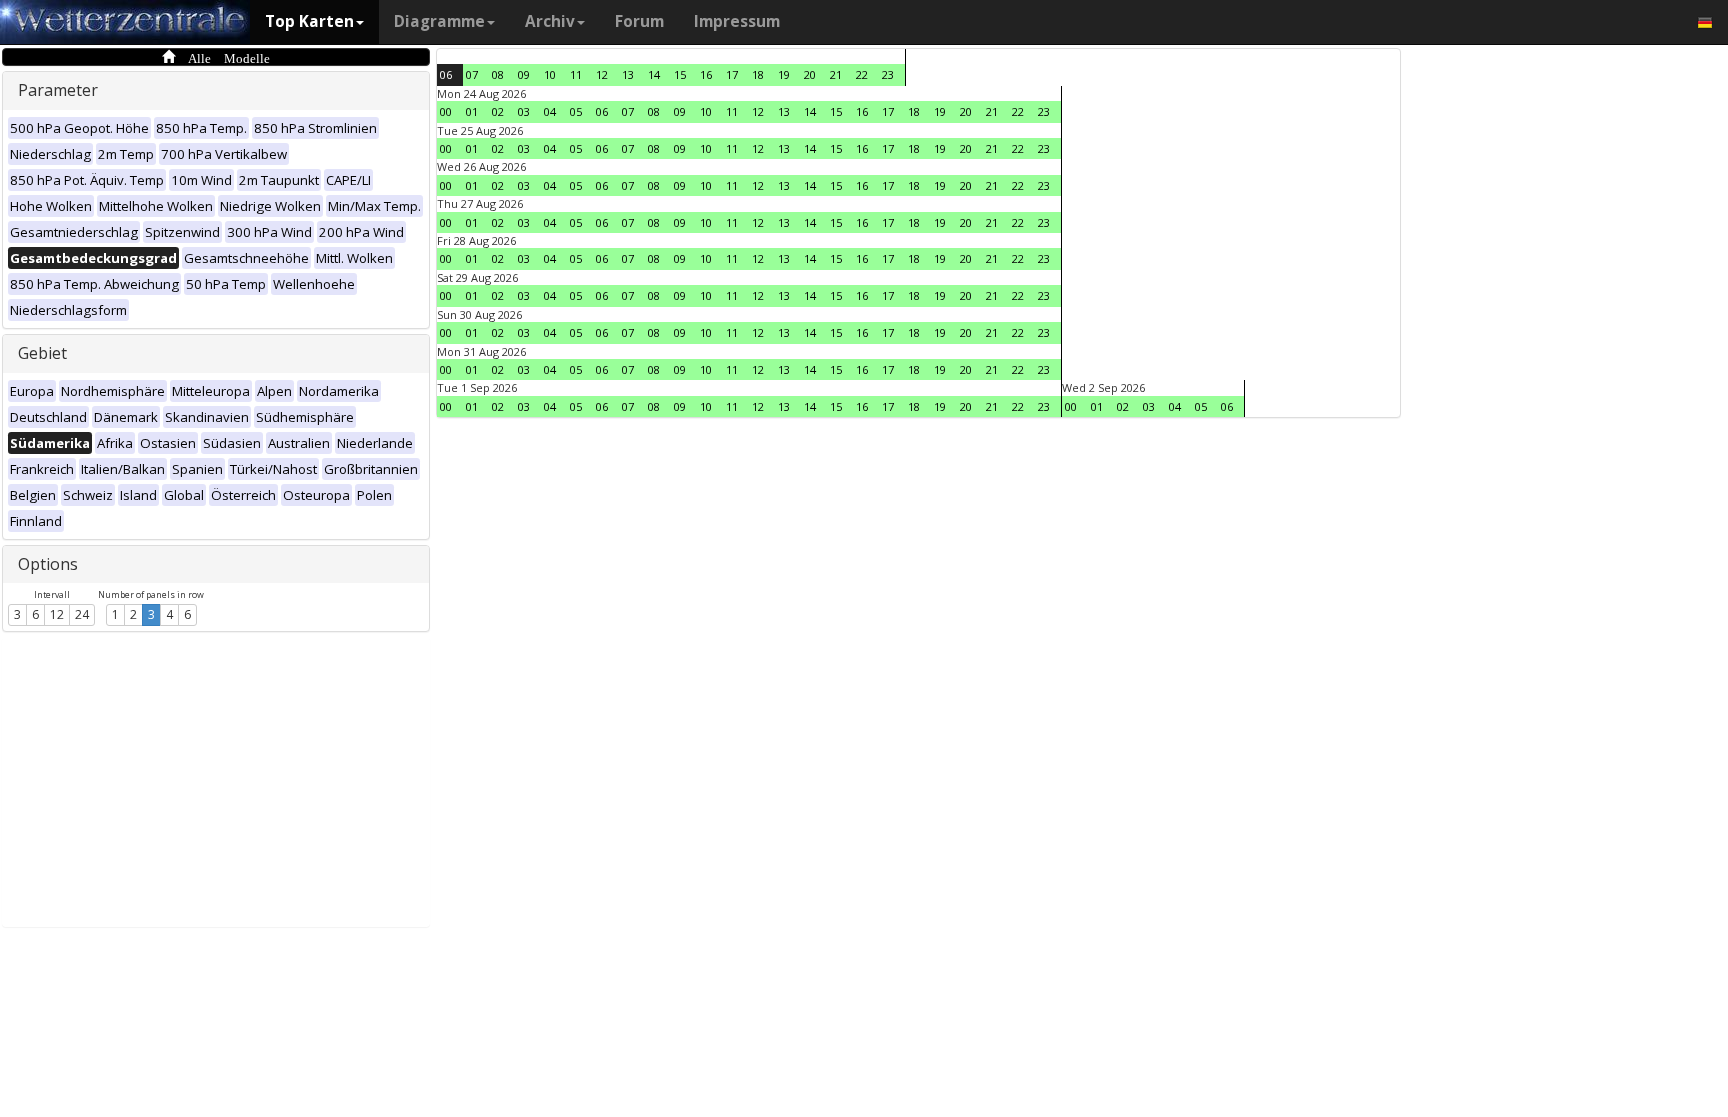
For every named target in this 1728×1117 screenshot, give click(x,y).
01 (472, 111)
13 (628, 74)
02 (498, 111)
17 (732, 74)
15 (680, 74)
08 (498, 74)
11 (576, 74)
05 (576, 111)
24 (82, 614)
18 (758, 74)
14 (654, 74)
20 (810, 74)
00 (446, 111)
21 (836, 74)
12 (57, 614)
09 (524, 74)
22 (862, 74)
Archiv (550, 21)
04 (550, 111)
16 (706, 74)
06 (446, 74)
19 (784, 74)
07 (472, 74)
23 (888, 74)
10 (550, 74)
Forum (639, 21)
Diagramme (439, 21)
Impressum (737, 21)
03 (524, 111)
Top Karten (309, 21)
